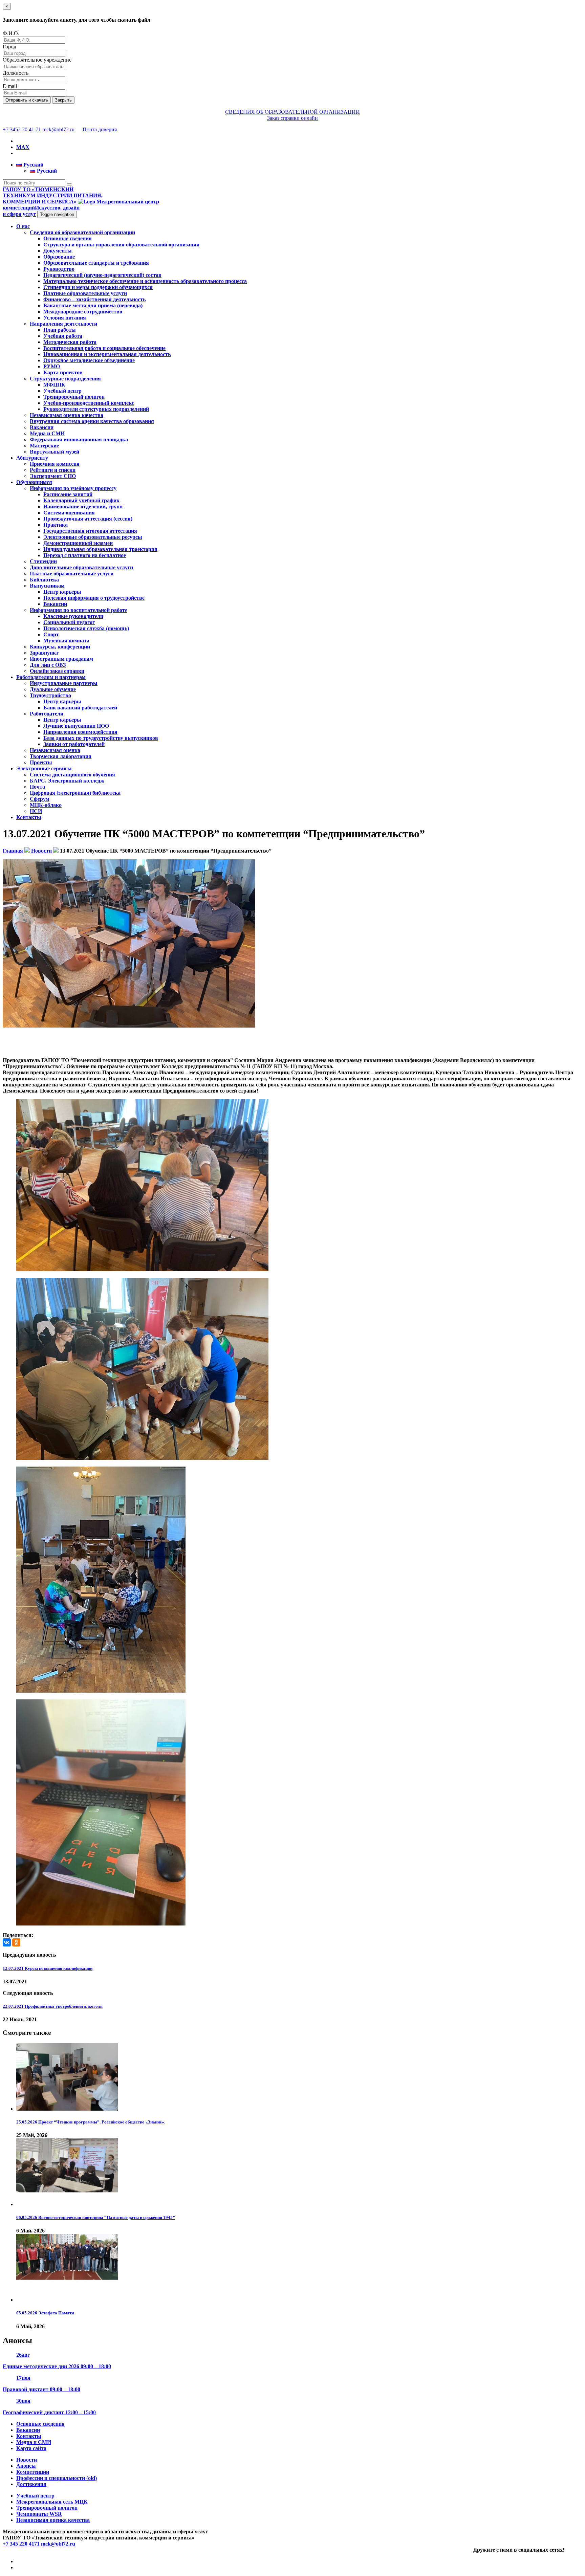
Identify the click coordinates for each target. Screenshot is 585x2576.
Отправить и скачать (27, 100)
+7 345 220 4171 (21, 2544)
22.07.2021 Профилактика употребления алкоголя (53, 2006)
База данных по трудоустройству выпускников (101, 738)
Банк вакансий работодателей (80, 708)
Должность (16, 73)
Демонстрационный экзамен (78, 543)
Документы (58, 251)
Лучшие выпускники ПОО (76, 726)
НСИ (36, 811)
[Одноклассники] (16, 1942)
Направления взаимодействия (80, 732)
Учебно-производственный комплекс (89, 403)
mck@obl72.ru (58, 129)
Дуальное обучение (53, 689)
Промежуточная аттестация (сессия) (88, 519)
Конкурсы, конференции (60, 647)
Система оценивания (69, 513)
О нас (23, 226)
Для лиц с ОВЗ (48, 665)
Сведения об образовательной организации (82, 232)
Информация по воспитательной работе (79, 610)
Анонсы (26, 2466)
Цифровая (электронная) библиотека (75, 793)
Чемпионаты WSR (39, 2514)
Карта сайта (31, 2448)
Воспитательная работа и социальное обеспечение (104, 348)
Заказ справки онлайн (292, 118)
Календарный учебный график (81, 500)
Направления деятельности (63, 324)
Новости (27, 2460)
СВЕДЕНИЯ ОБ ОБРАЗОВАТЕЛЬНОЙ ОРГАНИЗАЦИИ (292, 112)
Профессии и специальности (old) (57, 2478)
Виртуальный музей (55, 452)
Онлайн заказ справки (57, 671)
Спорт (51, 634)
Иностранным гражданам (61, 659)
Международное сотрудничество (83, 312)
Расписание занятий (68, 494)
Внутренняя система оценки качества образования (92, 421)
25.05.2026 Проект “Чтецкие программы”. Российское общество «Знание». (91, 2122)
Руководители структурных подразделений (96, 409)
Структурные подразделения (65, 379)
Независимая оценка (55, 750)
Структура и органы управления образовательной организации (121, 245)
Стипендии (43, 561)
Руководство (59, 269)
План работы (60, 330)
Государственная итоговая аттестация (90, 531)
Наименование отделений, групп (83, 507)
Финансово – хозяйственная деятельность (94, 299)
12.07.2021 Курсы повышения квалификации (48, 1968)
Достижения (31, 2484)
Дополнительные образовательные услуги (81, 567)
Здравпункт (44, 653)
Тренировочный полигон (74, 397)
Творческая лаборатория (61, 756)
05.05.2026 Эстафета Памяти (45, 2313)
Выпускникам (47, 586)
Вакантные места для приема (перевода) (93, 305)
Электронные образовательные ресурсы (93, 537)
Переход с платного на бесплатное (85, 555)
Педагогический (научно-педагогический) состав (102, 275)
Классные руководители (73, 616)
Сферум (40, 799)
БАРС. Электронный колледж (67, 781)
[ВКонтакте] (7, 1942)
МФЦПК (54, 385)
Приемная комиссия (55, 464)
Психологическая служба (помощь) (86, 628)
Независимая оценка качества (67, 415)
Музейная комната (66, 641)
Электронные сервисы (44, 768)
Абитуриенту (32, 458)
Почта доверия (100, 129)
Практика (56, 525)
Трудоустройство (50, 695)
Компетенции (33, 2472)
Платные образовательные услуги (85, 293)
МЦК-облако (46, 805)
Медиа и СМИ (47, 433)
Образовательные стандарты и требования (96, 263)
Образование (59, 257)
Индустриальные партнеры (64, 683)
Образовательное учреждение (37, 60)
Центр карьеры (62, 592)
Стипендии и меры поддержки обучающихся (98, 287)
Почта (37, 787)
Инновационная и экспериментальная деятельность (107, 354)
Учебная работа (63, 336)
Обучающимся (34, 482)
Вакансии (42, 427)
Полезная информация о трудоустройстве (94, 598)
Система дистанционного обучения (72, 775)
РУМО (52, 366)
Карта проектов (63, 372)
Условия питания (65, 318)
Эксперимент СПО (53, 476)
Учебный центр (62, 391)
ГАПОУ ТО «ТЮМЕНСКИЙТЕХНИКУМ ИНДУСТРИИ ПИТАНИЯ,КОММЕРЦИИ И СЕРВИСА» (53, 195)
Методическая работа (70, 342)
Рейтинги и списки (53, 470)
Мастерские (44, 446)
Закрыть (63, 100)
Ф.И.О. (11, 33)
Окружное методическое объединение (89, 360)
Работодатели (47, 714)
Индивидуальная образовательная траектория (100, 549)
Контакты (29, 817)
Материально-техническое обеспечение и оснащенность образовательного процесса (145, 281)
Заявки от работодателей (74, 744)
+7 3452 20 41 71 (22, 129)
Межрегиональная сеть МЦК (52, 2502)
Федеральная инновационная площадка (79, 439)
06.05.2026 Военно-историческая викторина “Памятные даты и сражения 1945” (96, 2217)
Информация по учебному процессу (73, 488)
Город (9, 47)
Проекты (41, 762)
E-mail (10, 86)
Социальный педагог (69, 622)
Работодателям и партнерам (51, 677)
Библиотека (44, 580)
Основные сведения (68, 238)
